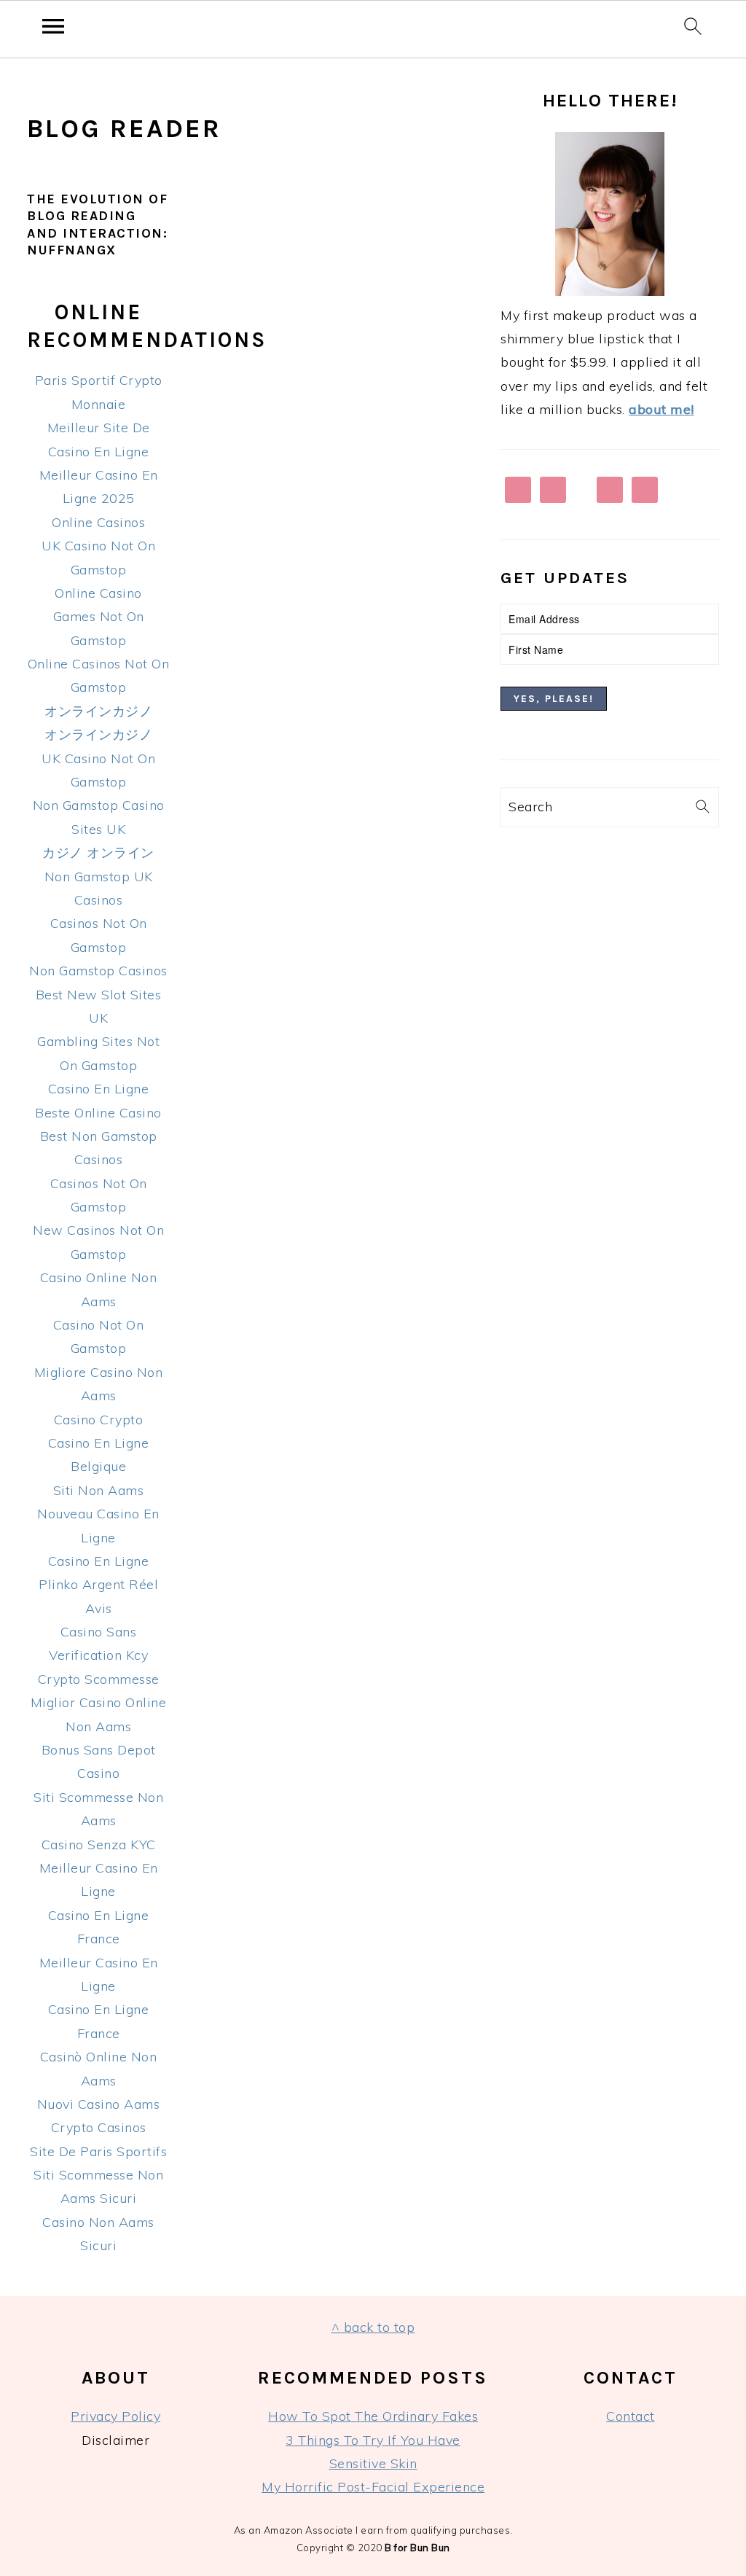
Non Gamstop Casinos (98, 971)
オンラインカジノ (98, 711)
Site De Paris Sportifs (98, 2151)
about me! (661, 409)
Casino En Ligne (99, 1089)
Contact (631, 2416)
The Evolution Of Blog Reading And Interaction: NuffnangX (97, 225)
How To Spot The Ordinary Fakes (373, 2416)
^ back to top (373, 2327)
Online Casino (98, 593)
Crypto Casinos (99, 2127)
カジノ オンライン (98, 852)
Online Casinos (98, 522)
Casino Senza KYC (99, 1845)
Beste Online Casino (98, 1113)
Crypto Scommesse (99, 1679)
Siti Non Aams (99, 1490)
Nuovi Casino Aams (99, 2104)
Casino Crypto (99, 1420)
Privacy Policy (115, 2416)
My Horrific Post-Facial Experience (373, 2487)
